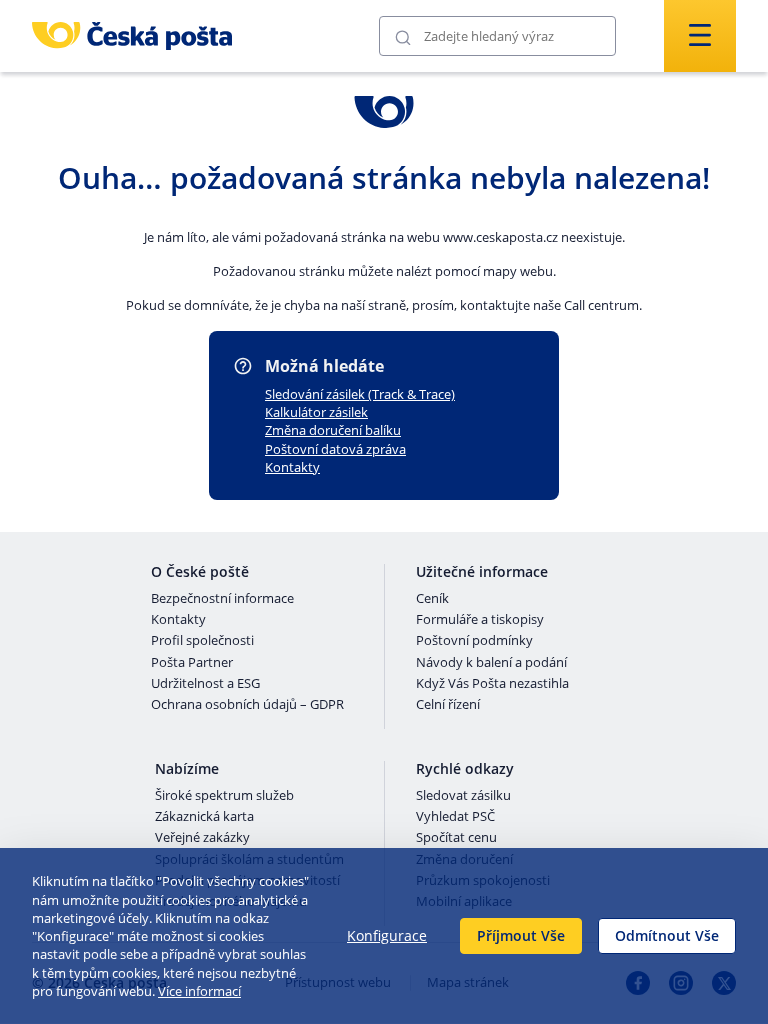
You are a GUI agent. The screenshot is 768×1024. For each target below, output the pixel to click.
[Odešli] (403, 36)
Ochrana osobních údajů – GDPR (247, 705)
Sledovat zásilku (463, 796)
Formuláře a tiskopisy (480, 620)
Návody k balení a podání (491, 663)
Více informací (199, 991)
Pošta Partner (192, 663)
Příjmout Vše (521, 935)
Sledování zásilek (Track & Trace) (360, 394)
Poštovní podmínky (474, 641)
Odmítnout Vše (667, 935)
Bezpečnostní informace (222, 599)
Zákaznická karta (204, 817)
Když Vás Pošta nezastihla (492, 684)
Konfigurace (387, 935)
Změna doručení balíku (333, 430)
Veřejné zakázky (202, 838)
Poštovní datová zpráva (335, 449)
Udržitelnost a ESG (205, 684)
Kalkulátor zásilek (316, 412)
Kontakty (292, 467)
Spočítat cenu (456, 838)
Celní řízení (448, 705)
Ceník (432, 599)
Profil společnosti (202, 641)
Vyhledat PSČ (455, 817)
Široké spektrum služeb (224, 796)
